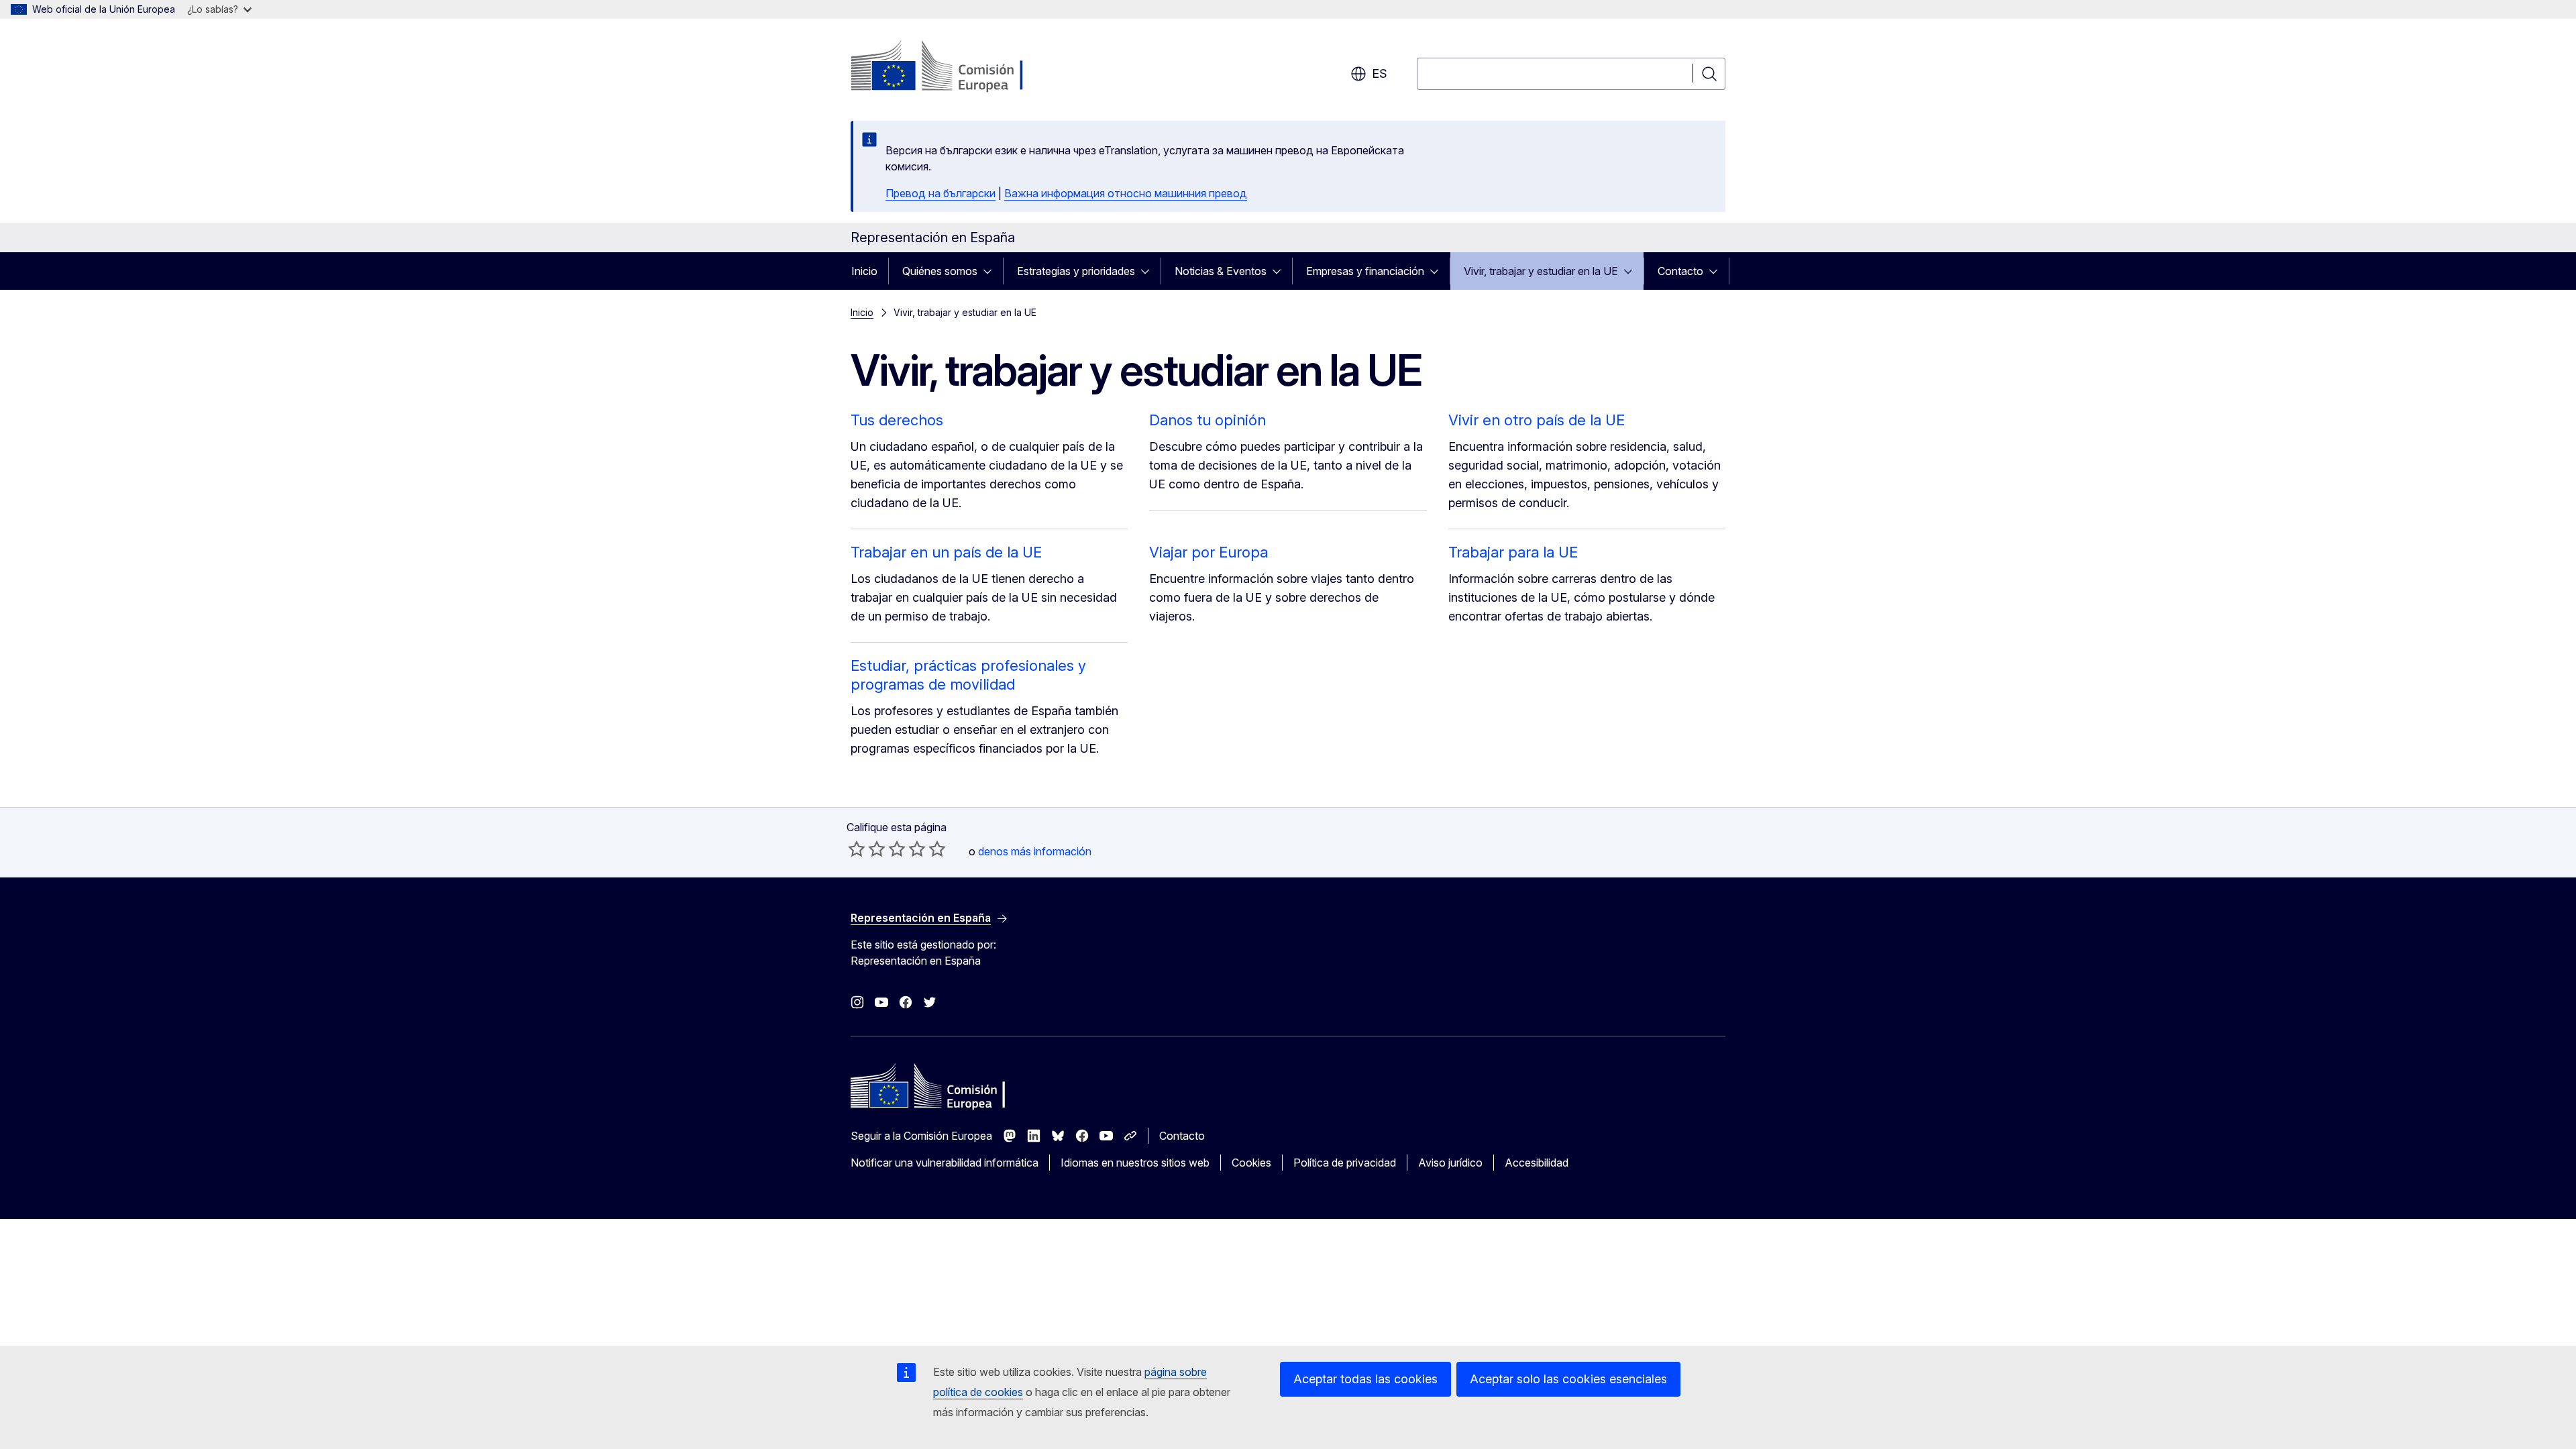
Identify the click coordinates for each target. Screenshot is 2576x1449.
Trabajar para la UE (1513, 552)
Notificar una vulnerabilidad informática (945, 1163)
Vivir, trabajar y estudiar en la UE (1541, 271)
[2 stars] (867, 849)
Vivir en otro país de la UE (1537, 420)
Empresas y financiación (1365, 271)
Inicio (864, 271)
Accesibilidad (1537, 1163)
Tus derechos (897, 420)
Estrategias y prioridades (1076, 271)
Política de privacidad (1345, 1163)
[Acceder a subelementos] (991, 271)
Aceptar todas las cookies (1365, 1379)
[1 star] (857, 849)
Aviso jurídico (1450, 1163)
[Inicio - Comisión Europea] (959, 67)
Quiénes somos (940, 271)
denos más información (1035, 851)
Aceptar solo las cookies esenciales (1568, 1379)
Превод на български (941, 193)
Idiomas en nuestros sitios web (1135, 1163)
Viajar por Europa (1209, 552)
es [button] (1380, 73)
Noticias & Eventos (1221, 271)
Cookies (1251, 1163)
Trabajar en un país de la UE (946, 552)
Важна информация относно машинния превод (1126, 193)
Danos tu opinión (1207, 420)
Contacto (1680, 271)
